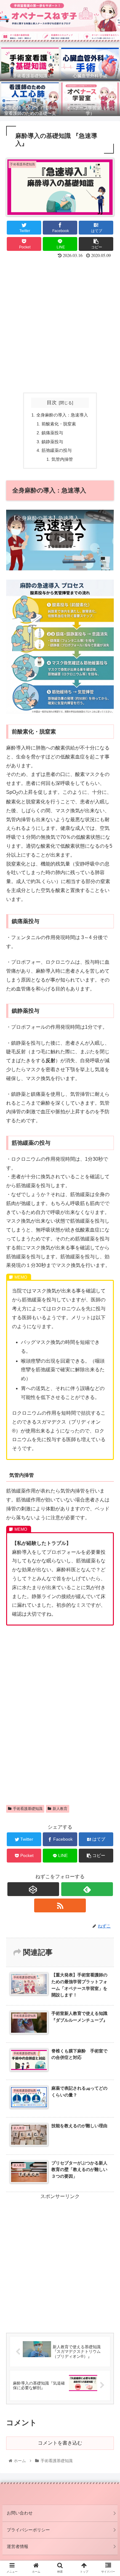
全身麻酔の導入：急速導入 (62, 415)
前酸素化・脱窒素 (59, 424)
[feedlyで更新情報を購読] (87, 1889)
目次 (52, 402)
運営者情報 (18, 2546)
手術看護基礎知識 (28, 1809)
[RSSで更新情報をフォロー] (60, 1905)
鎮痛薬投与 (52, 433)
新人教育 (60, 1809)
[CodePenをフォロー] (33, 1889)
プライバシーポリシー (28, 2530)
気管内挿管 (62, 459)
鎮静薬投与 (52, 442)
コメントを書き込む (60, 2443)
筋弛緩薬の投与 (57, 450)
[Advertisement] (60, 325)
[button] (108, 1317)
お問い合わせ (20, 2513)
